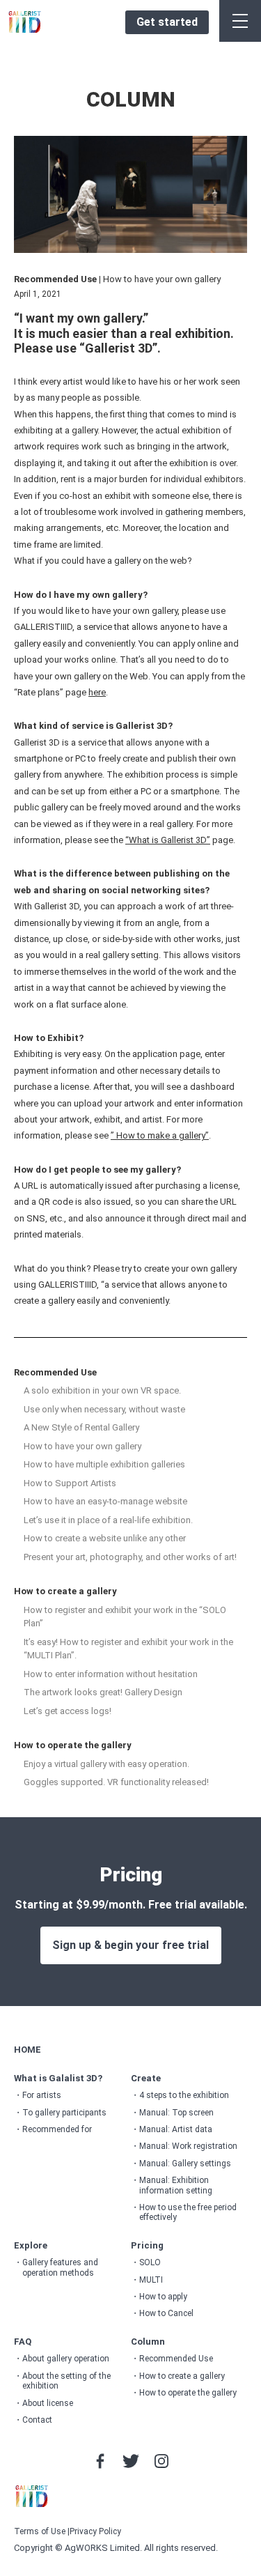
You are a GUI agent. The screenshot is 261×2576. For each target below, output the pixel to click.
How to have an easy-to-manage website (105, 1501)
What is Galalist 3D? (58, 2078)
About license (48, 2403)
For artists (42, 2095)
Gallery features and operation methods (60, 2267)
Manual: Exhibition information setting (176, 2185)
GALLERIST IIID (25, 22)
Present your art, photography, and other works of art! (130, 1557)
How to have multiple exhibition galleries (104, 1464)
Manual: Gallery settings (185, 2164)
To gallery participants (64, 2113)
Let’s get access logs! (68, 1711)
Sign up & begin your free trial (130, 1945)
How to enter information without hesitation (111, 1674)
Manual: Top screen (176, 2113)
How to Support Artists (70, 1483)
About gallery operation (66, 2359)
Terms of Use (40, 2531)
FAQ (23, 2342)
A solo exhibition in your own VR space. (102, 1390)
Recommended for (57, 2129)
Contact (37, 2420)
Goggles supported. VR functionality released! (116, 1782)
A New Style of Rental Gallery (81, 1427)
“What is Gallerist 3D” (168, 840)
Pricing (147, 2245)
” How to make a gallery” (160, 1135)
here (97, 692)
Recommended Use (55, 1372)
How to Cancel (166, 2313)
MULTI (151, 2280)
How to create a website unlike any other (105, 1538)
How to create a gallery (65, 1591)
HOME (27, 2050)
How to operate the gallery (73, 1745)
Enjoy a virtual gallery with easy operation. (106, 1764)
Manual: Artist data (176, 2129)
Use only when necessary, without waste (104, 1409)
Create (146, 2078)
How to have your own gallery (82, 1446)
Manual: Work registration (188, 2146)
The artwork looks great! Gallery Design (103, 1692)
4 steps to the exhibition (184, 2095)
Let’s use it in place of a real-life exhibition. (108, 1520)
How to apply (163, 2297)
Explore (31, 2245)
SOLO (150, 2262)
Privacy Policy (95, 2531)
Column (148, 2342)
